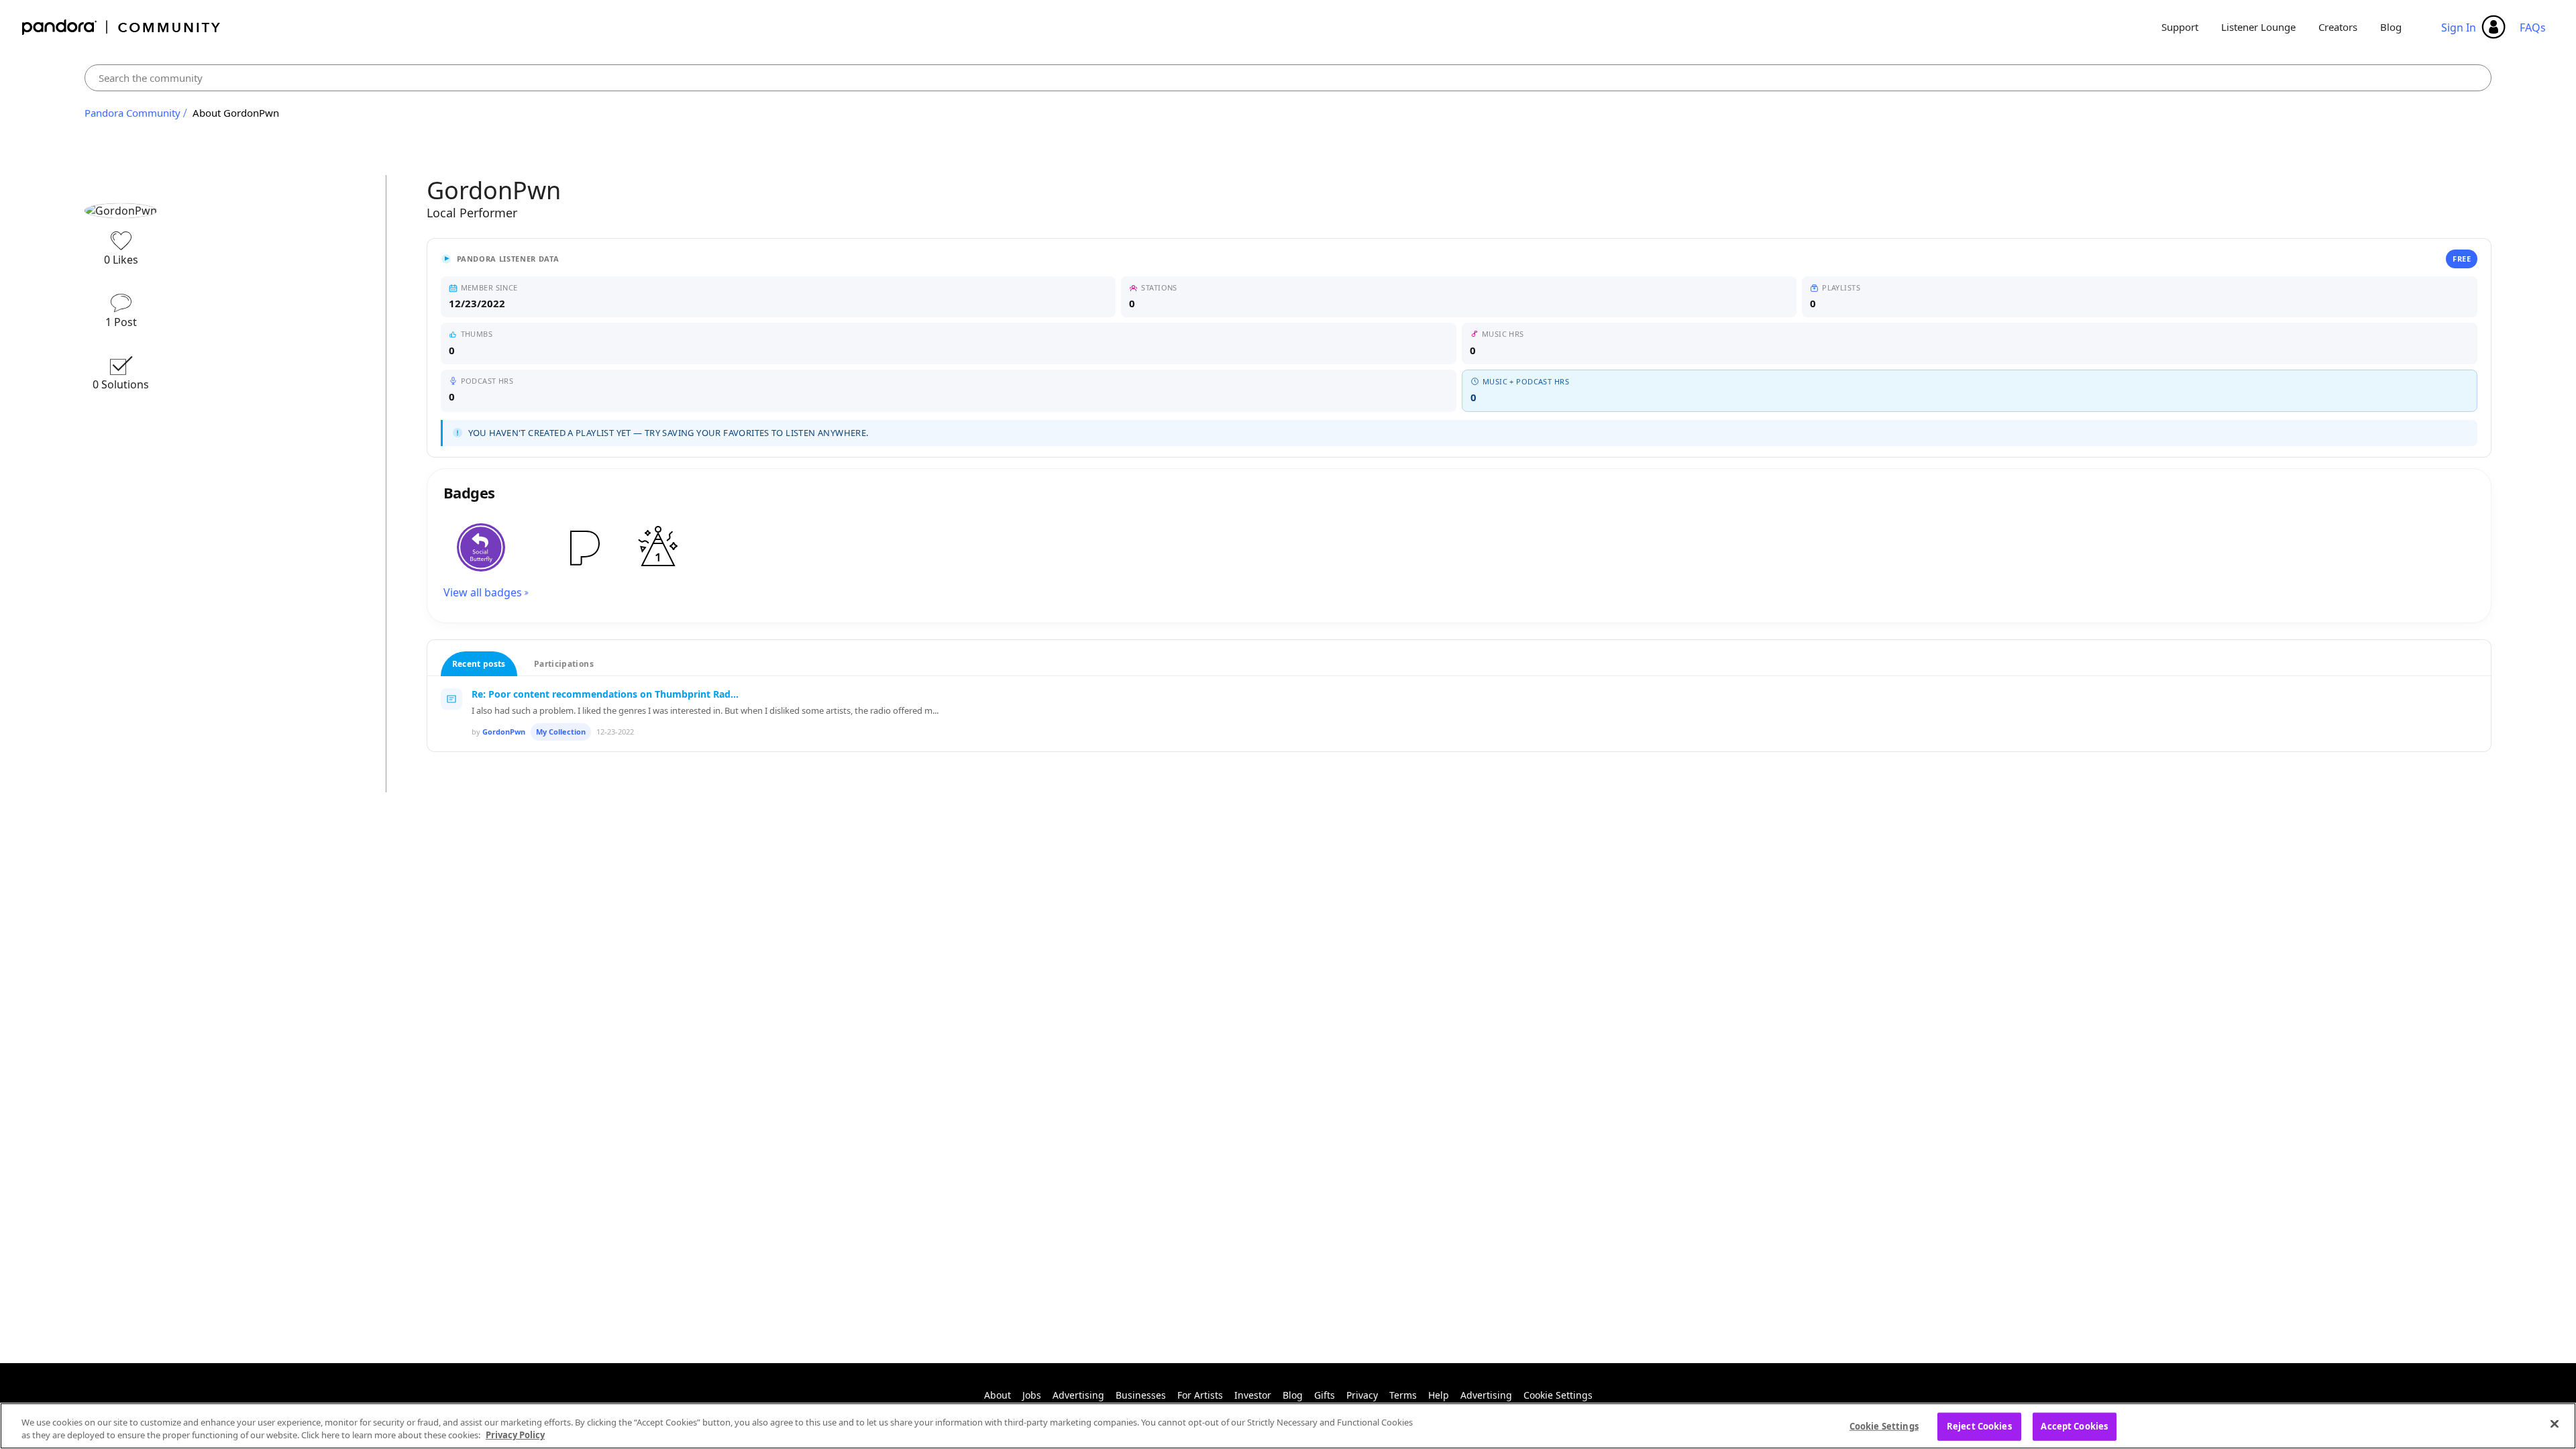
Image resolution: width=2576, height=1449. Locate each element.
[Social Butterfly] (481, 547)
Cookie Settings (1558, 1395)
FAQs (2533, 28)
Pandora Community (122, 27)
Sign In (2459, 28)
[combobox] (1288, 78)
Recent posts (479, 664)
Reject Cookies (1979, 1426)
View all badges (483, 592)
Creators (2338, 27)
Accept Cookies (2074, 1426)
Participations (564, 664)
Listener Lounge (2258, 27)
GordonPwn (504, 732)
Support (2180, 27)
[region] (1288, 1426)
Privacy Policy (515, 1435)
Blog (2391, 27)
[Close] (2555, 1424)
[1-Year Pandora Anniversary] (658, 547)
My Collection (561, 732)
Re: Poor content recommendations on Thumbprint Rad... (605, 694)
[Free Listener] (583, 547)
